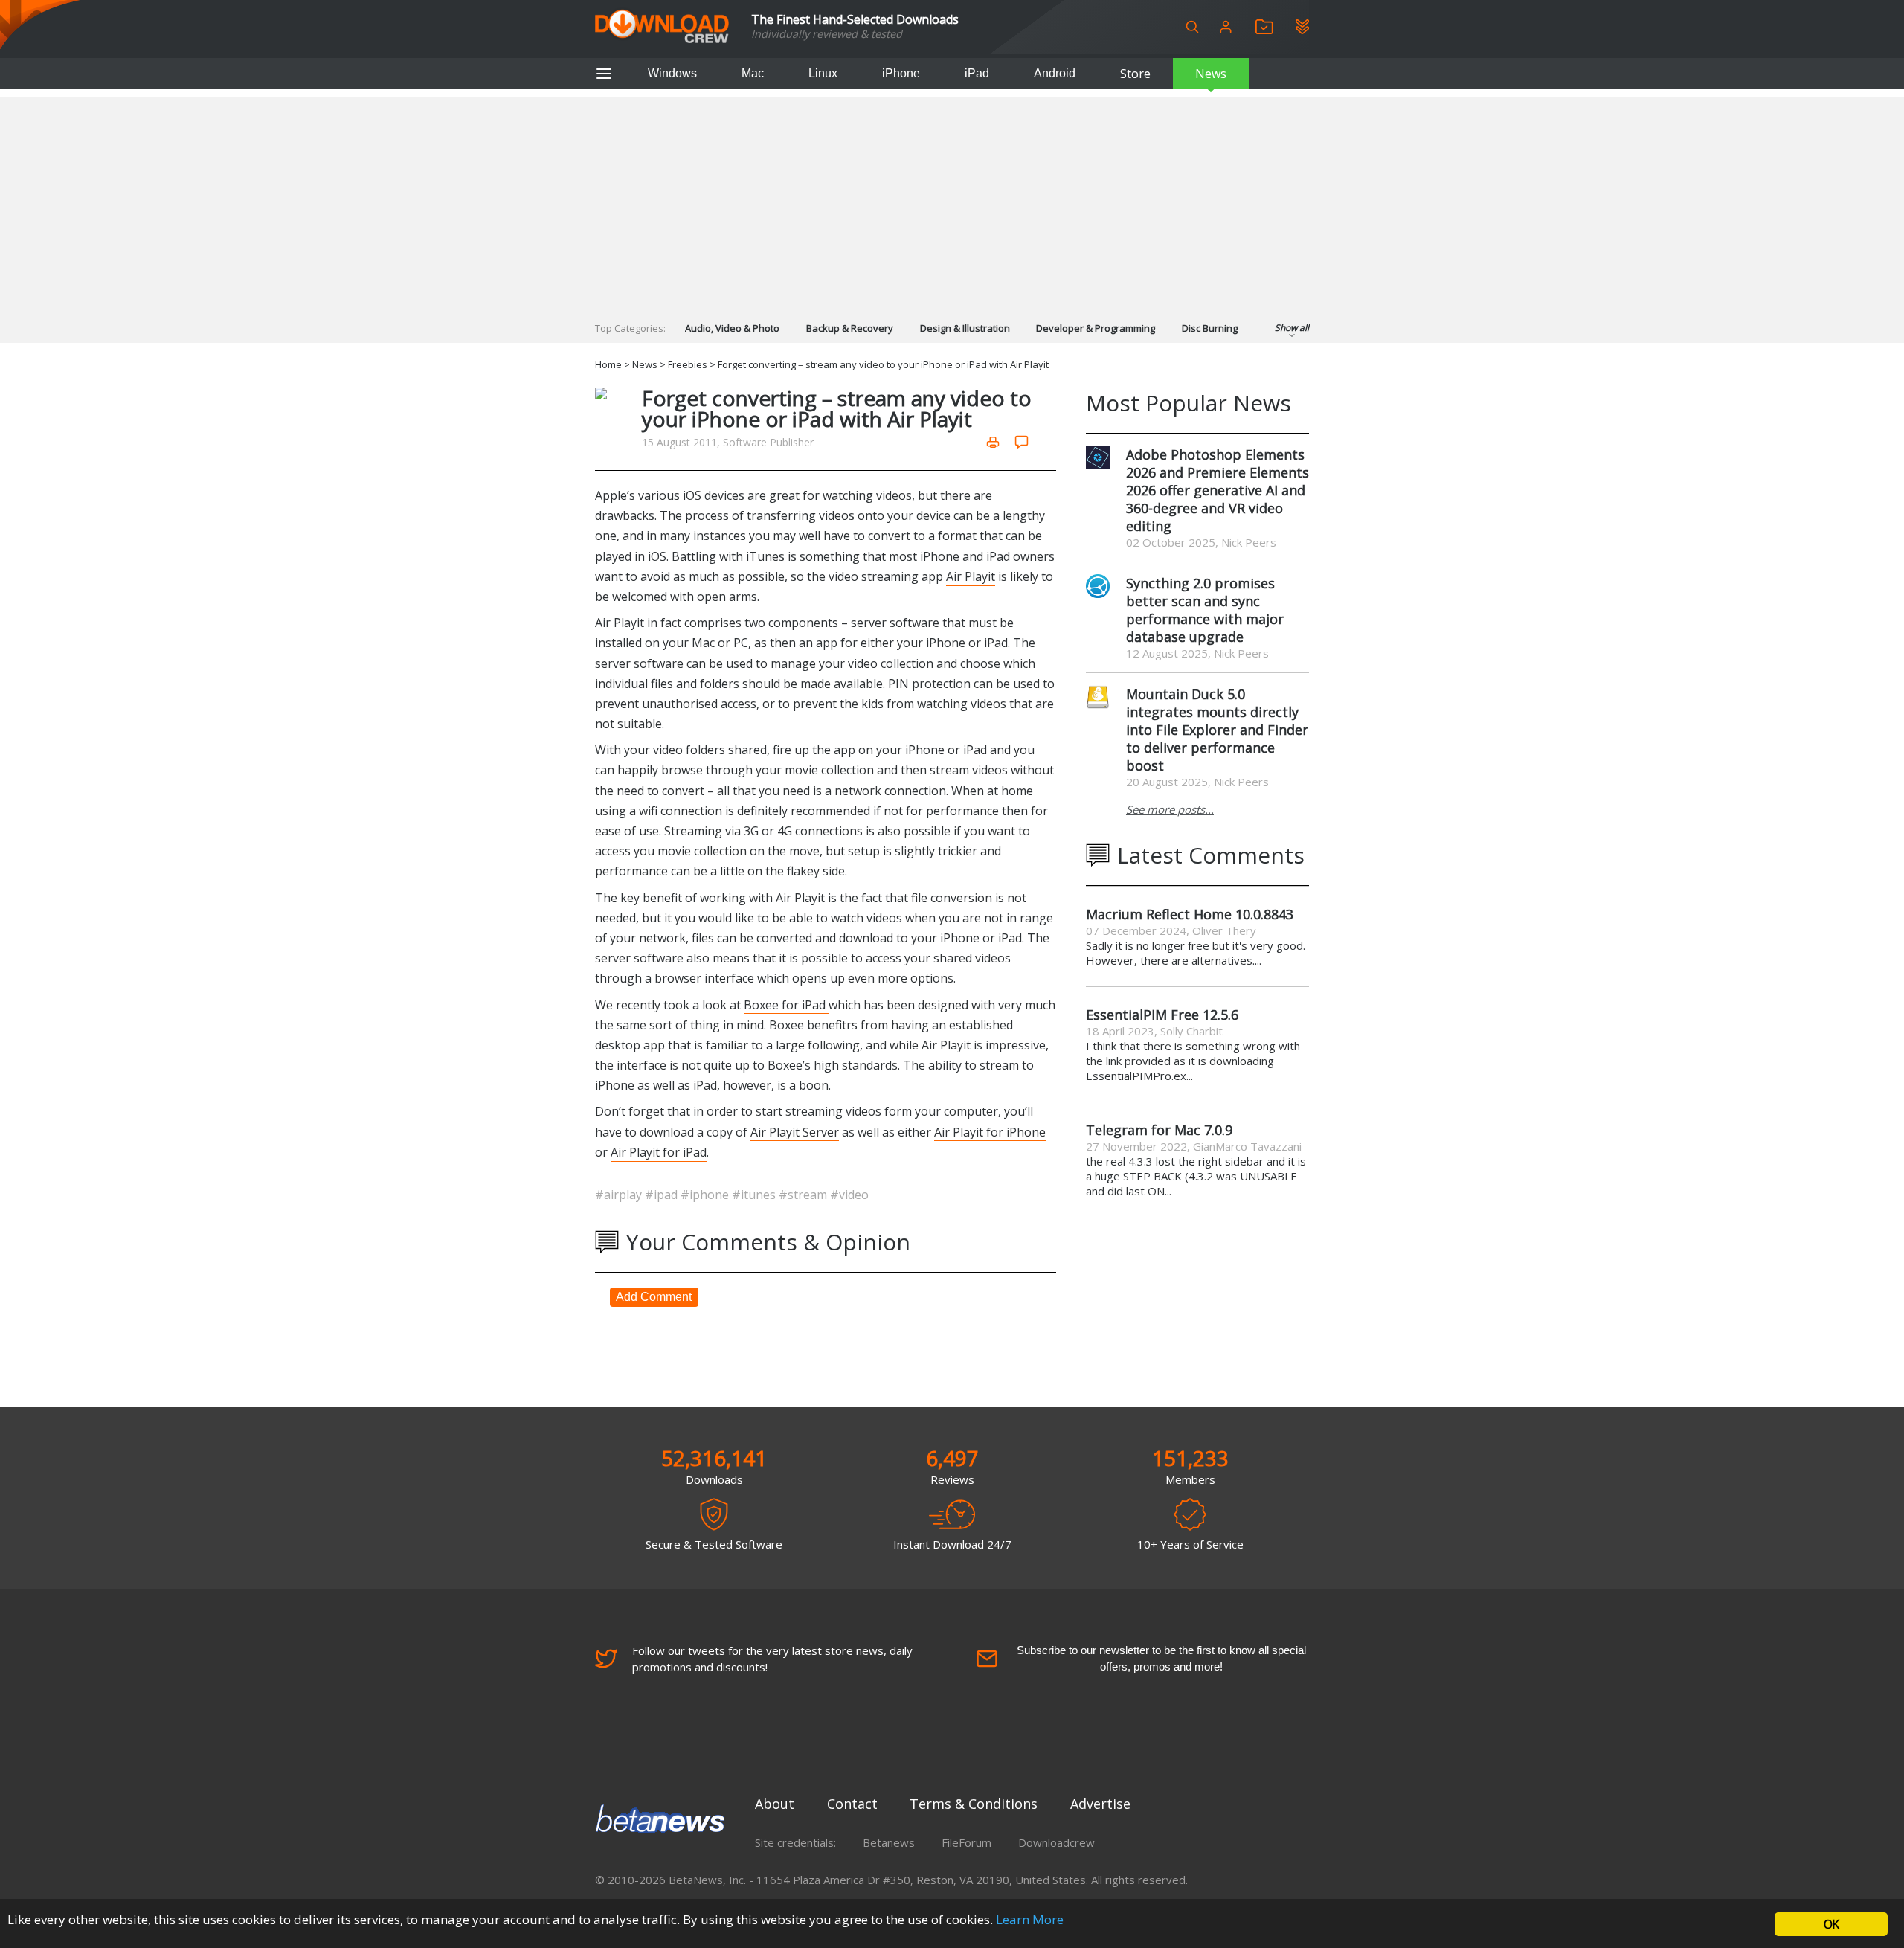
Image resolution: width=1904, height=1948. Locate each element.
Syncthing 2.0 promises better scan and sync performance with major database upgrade (1205, 610)
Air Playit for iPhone (990, 1132)
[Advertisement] (952, 201)
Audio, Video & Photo (732, 328)
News (1211, 74)
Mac (753, 73)
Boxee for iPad (786, 1005)
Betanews (889, 1842)
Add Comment (654, 1297)
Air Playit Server (795, 1132)
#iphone (706, 1195)
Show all (1292, 328)
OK (1831, 1924)
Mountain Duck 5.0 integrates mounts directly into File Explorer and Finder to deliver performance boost (1217, 730)
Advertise (1100, 1804)
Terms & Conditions (974, 1804)
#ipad (663, 1195)
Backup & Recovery (850, 328)
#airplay (620, 1195)
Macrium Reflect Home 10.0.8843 (1190, 914)
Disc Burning (1210, 328)
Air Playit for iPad (659, 1152)
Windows (672, 73)
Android (1055, 73)
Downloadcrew (1056, 1842)
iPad (977, 73)
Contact (852, 1804)
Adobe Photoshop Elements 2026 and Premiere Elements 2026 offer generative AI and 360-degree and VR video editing (1218, 490)
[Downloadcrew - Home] (662, 27)
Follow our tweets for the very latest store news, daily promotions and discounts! (772, 1659)
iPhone (901, 73)
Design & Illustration (965, 328)
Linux (823, 73)
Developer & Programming (1096, 328)
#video (849, 1195)
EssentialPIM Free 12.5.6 (1162, 1015)
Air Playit (971, 576)
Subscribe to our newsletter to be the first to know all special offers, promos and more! (1161, 1658)
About (775, 1804)
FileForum (967, 1842)
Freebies (688, 364)
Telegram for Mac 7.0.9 (1159, 1130)
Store (1135, 74)
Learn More (1030, 1919)
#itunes (755, 1195)
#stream (804, 1195)
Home (608, 364)
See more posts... (1170, 809)
